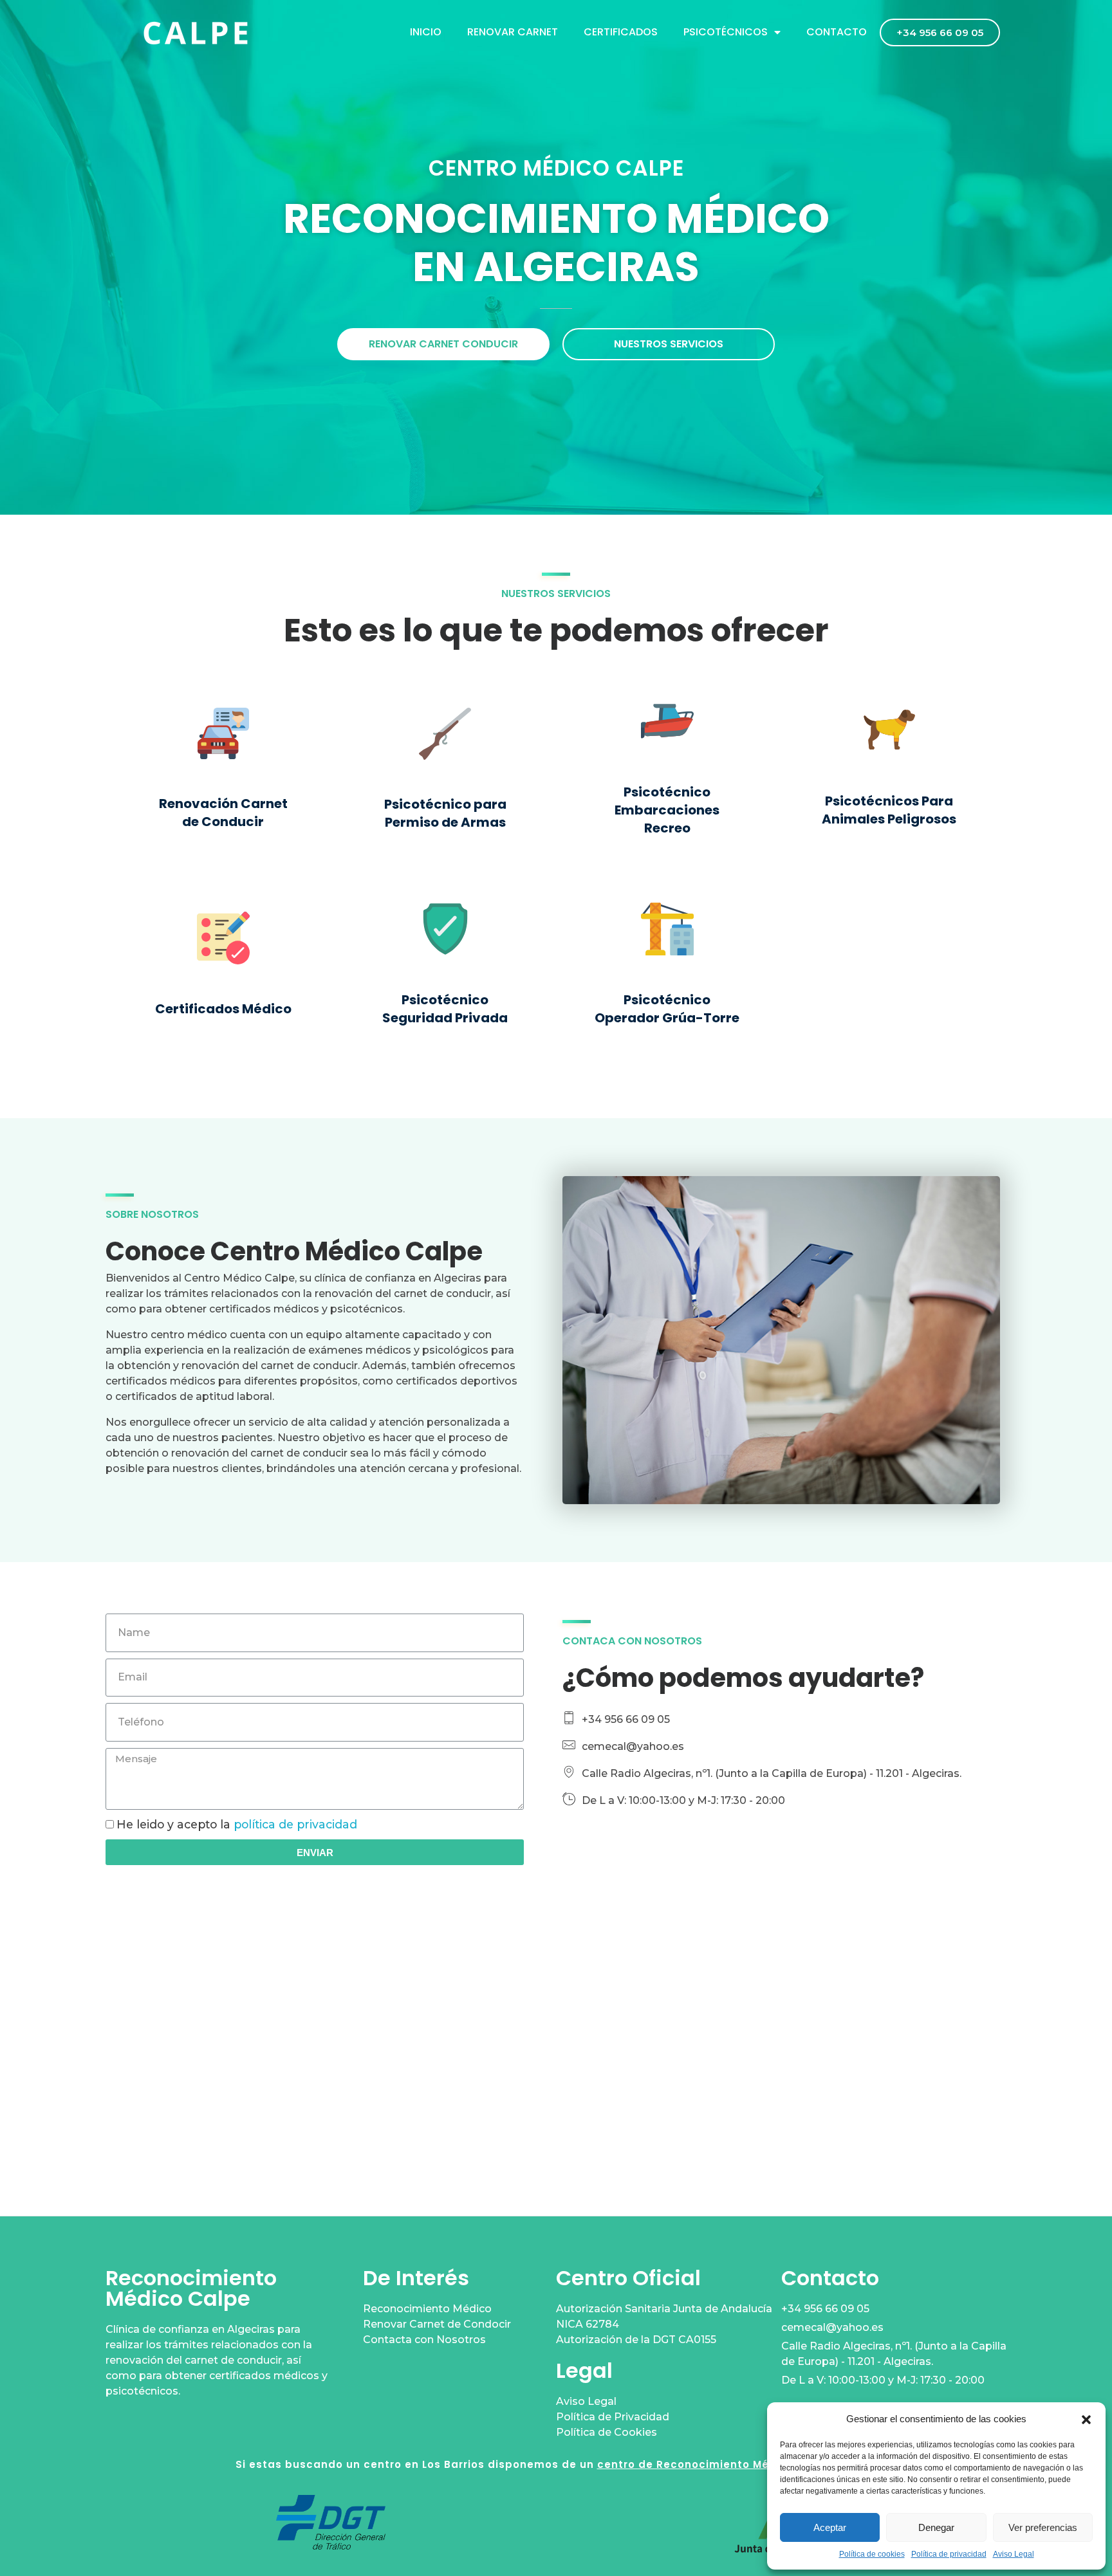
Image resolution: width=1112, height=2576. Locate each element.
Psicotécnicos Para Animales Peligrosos (889, 810)
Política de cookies (872, 2554)
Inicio (426, 32)
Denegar (936, 2527)
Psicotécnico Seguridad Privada (445, 1009)
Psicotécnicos (726, 32)
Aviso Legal (1014, 2554)
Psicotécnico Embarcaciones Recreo (667, 810)
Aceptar (830, 2527)
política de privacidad (295, 1824)
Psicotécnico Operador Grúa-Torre (667, 1009)
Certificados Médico (223, 1009)
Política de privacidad (949, 2554)
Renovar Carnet (513, 32)
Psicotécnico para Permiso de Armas (445, 813)
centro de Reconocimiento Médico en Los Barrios (737, 2464)
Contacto (837, 32)
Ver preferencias (1043, 2527)
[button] (1086, 2419)
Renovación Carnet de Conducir (223, 813)
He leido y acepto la (237, 1824)
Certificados (621, 32)
